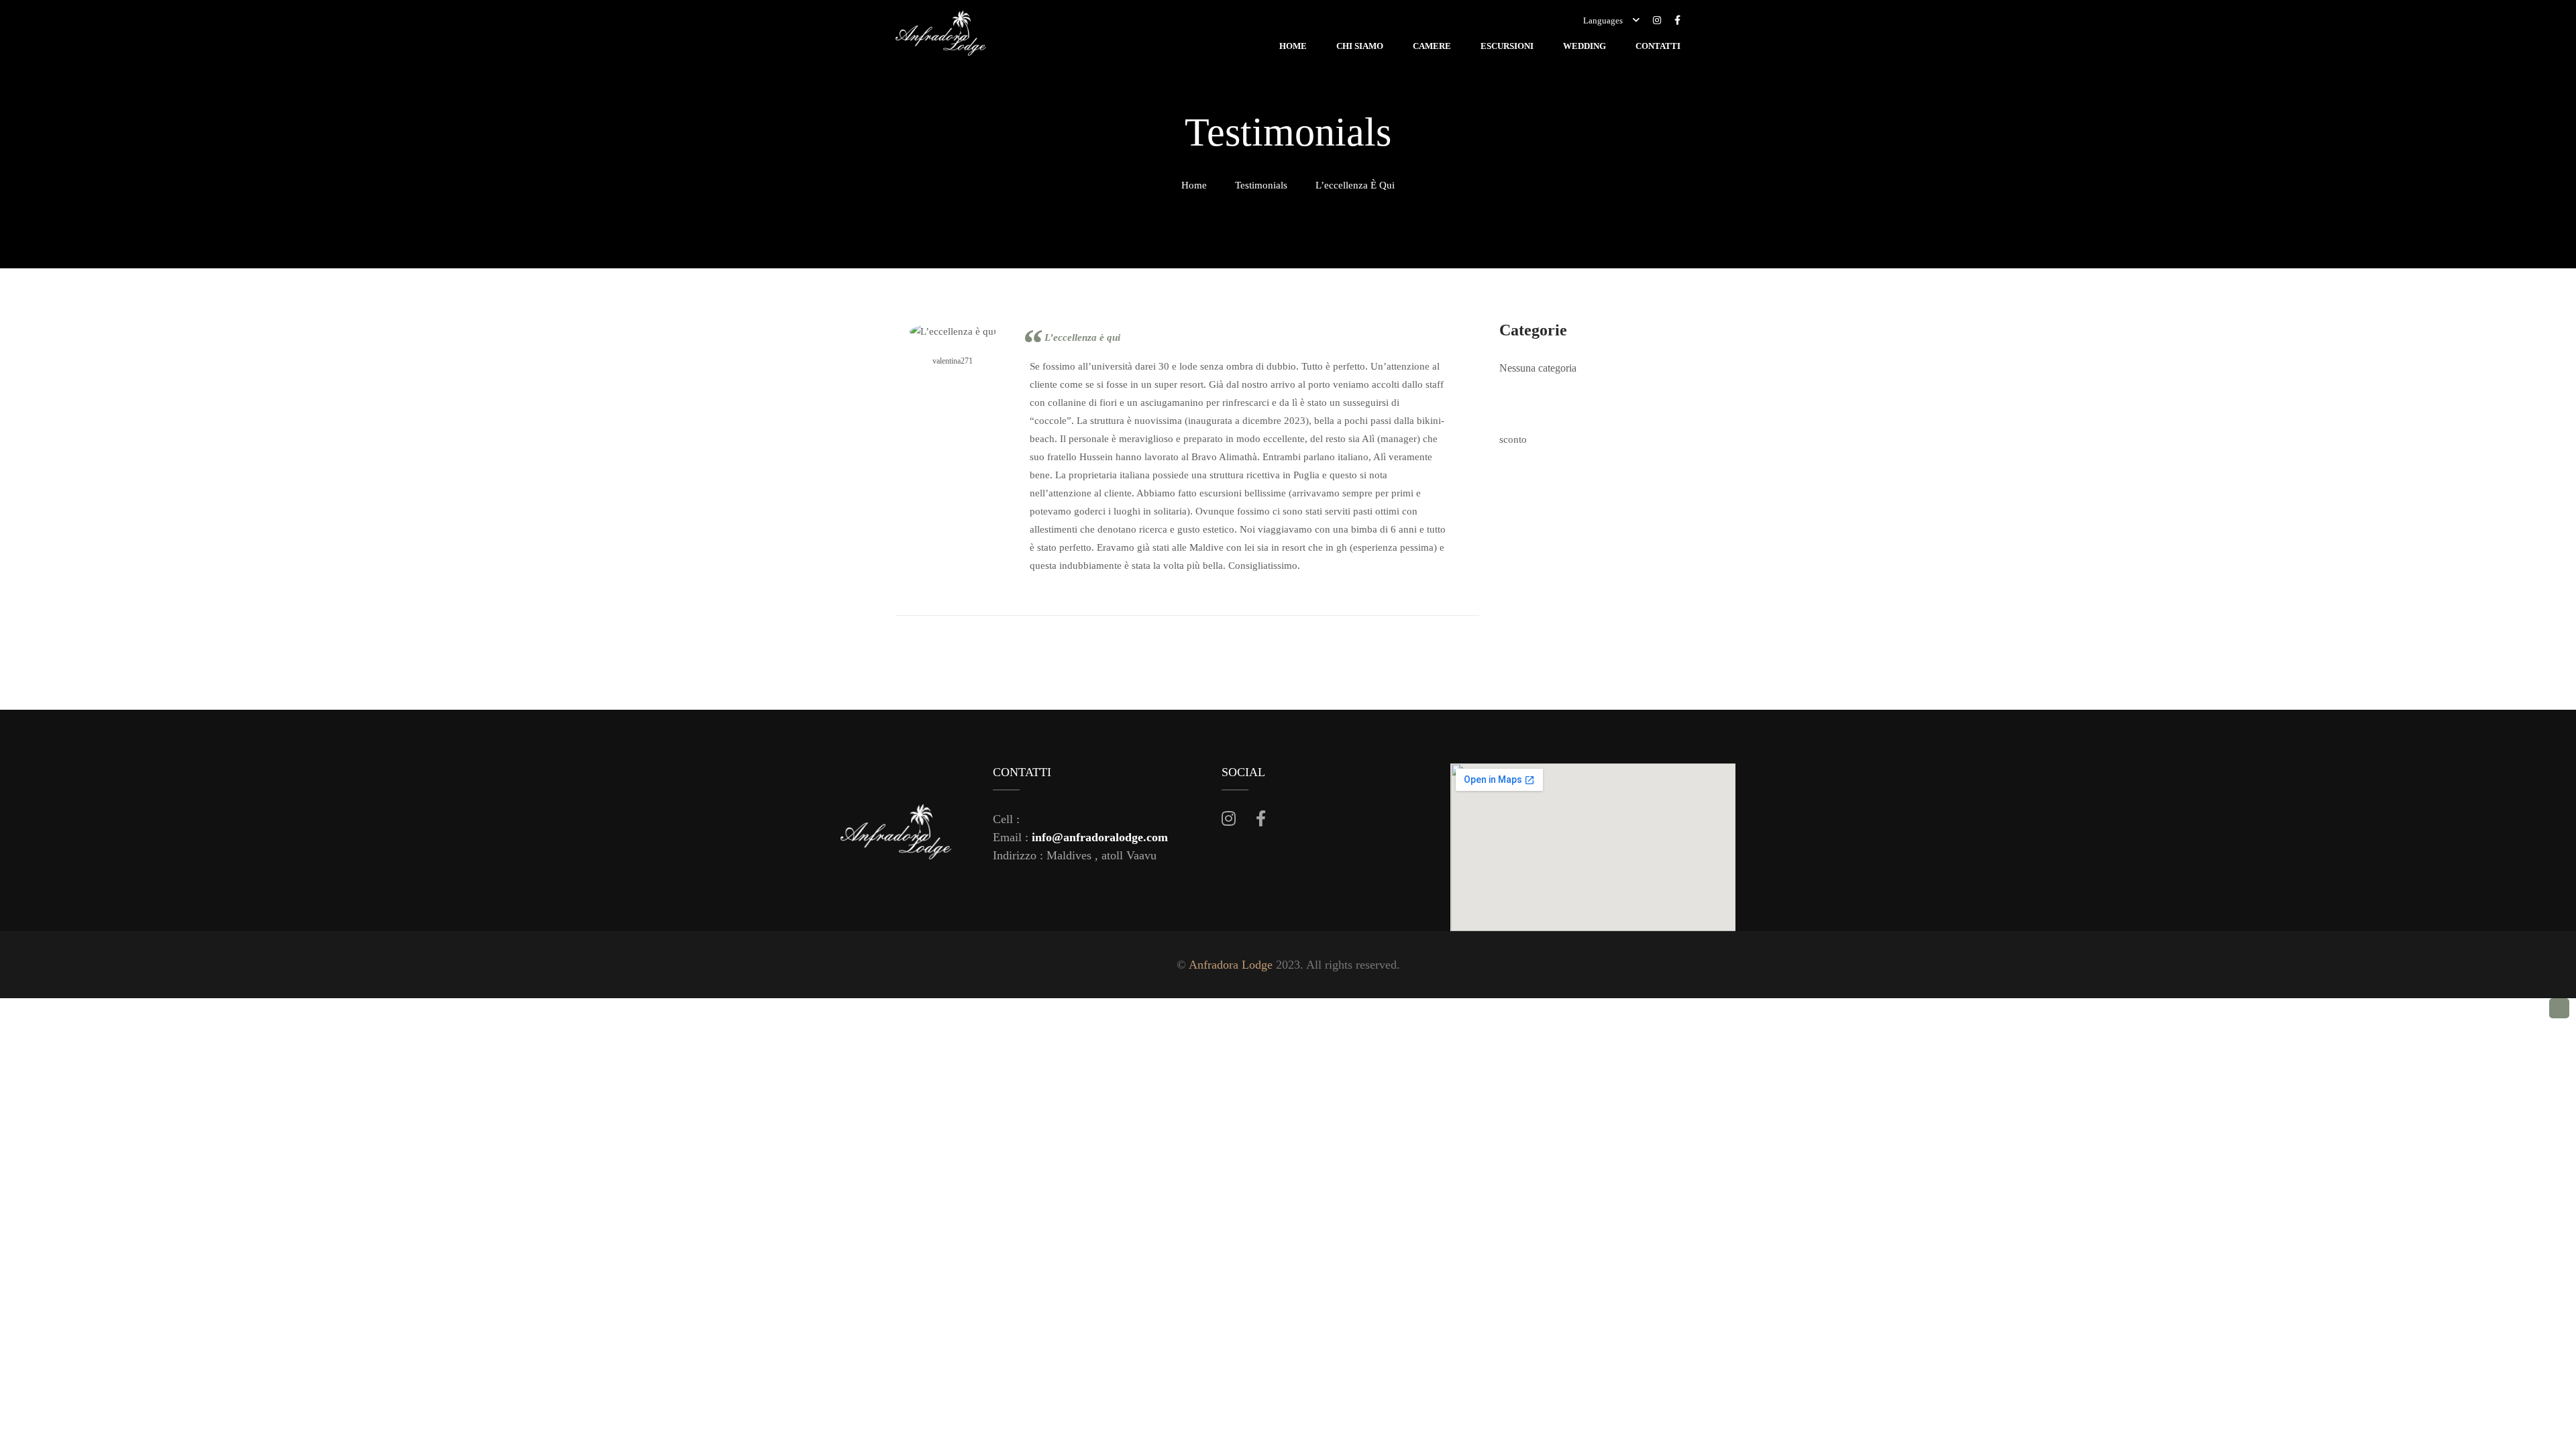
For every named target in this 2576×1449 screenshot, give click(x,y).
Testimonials (1261, 185)
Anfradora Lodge (1231, 965)
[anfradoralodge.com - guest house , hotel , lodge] (941, 36)
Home (1194, 185)
